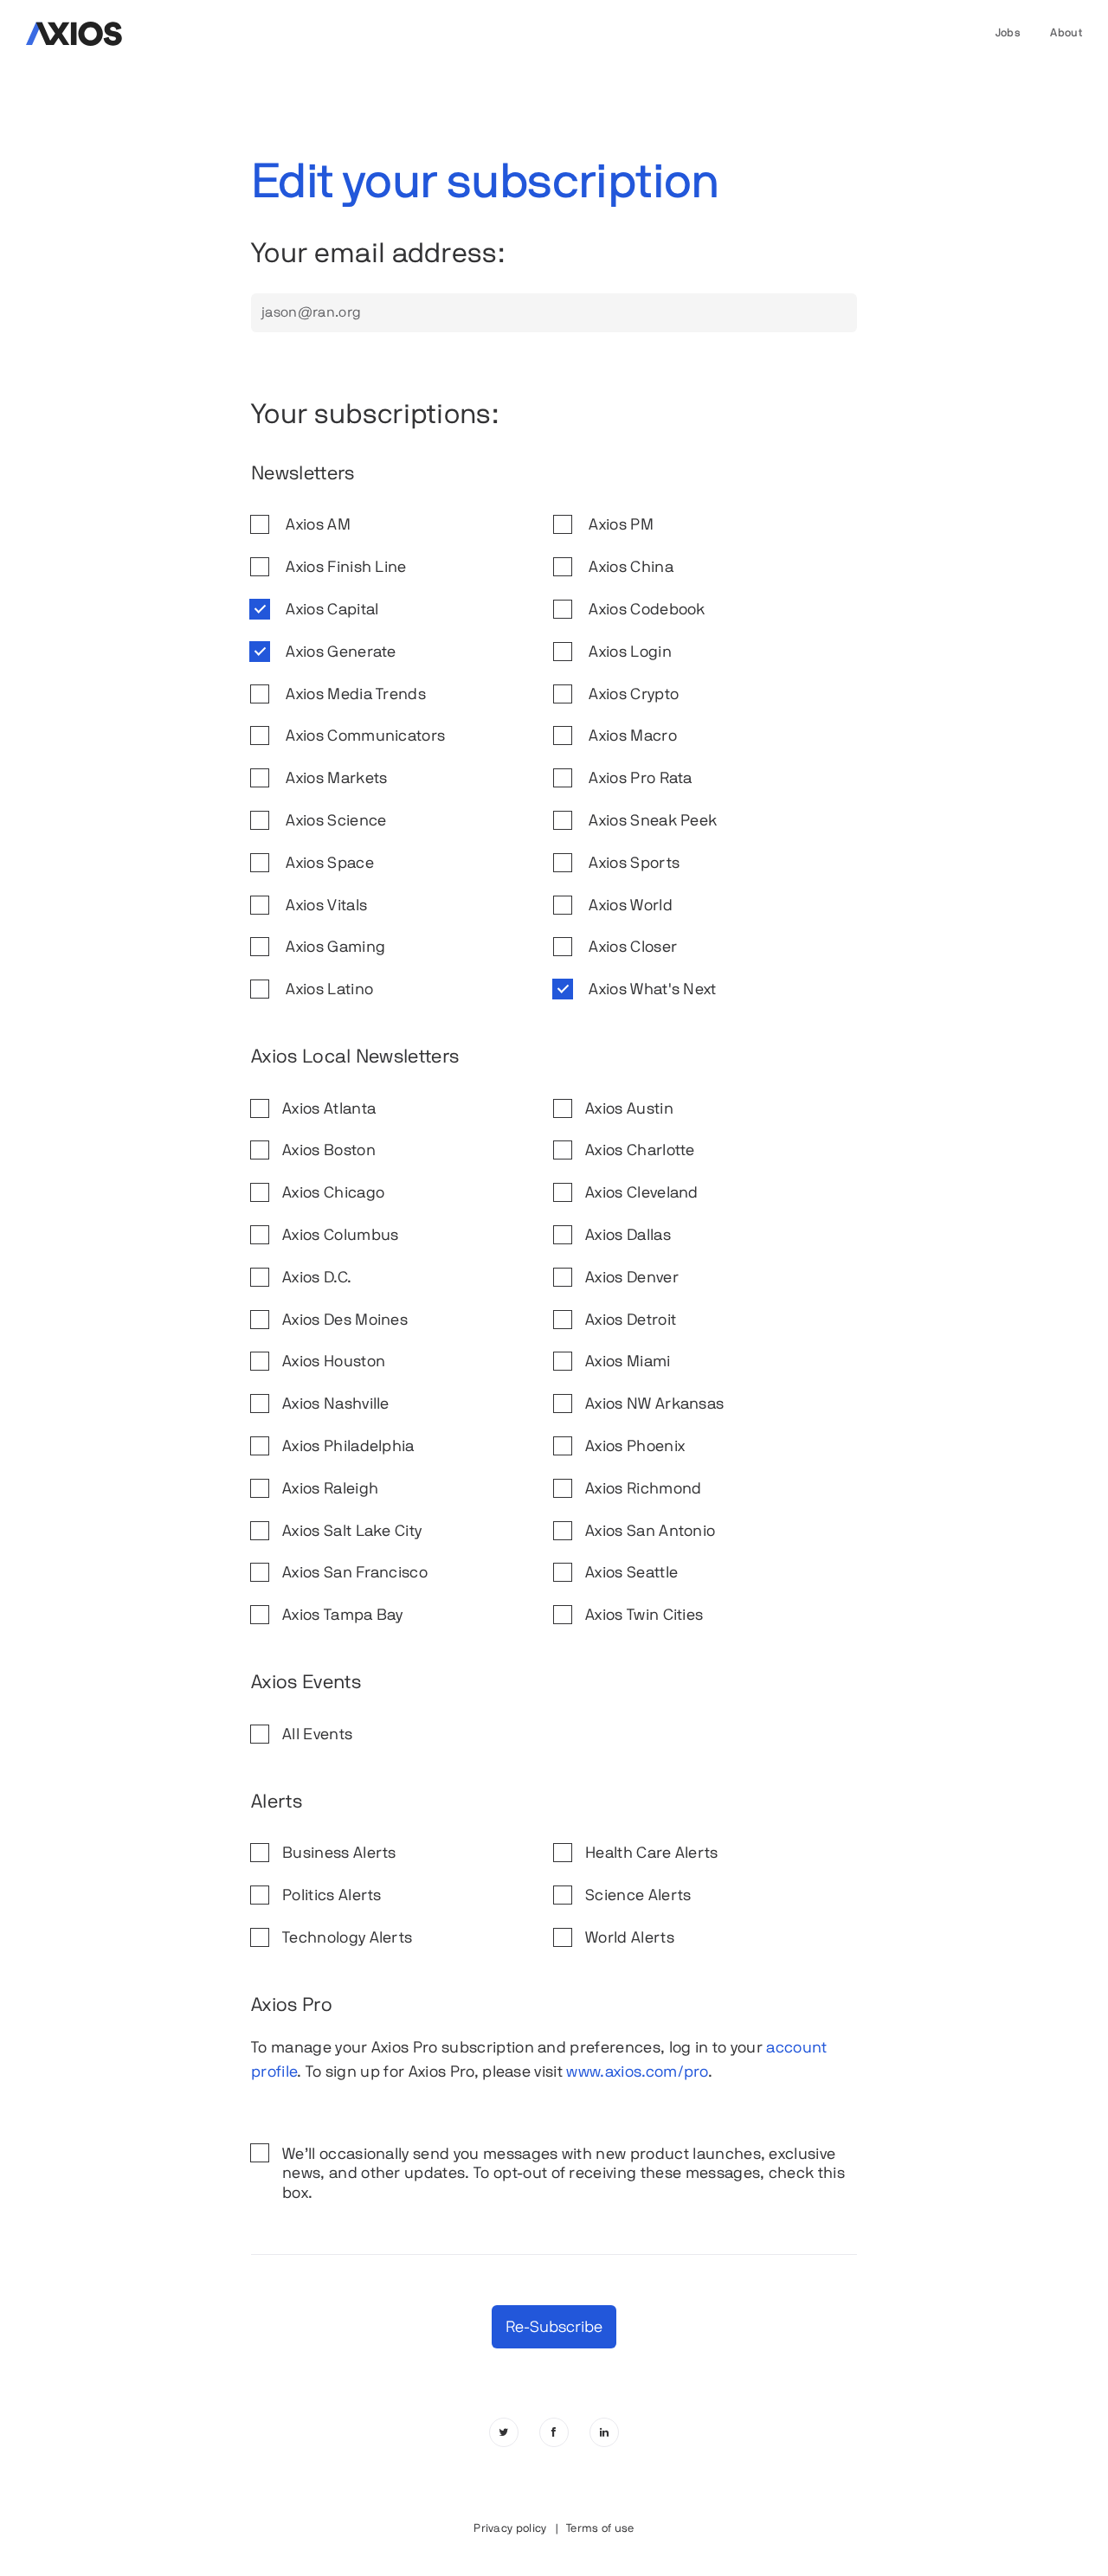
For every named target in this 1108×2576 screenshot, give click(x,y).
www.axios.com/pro (637, 2071)
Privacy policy (510, 2528)
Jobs (1008, 32)
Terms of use (600, 2528)
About (1066, 32)
